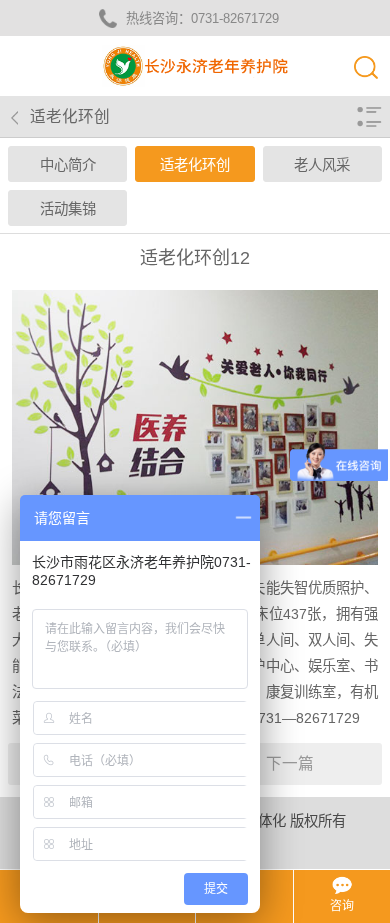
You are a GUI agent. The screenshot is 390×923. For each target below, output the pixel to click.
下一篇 (290, 763)
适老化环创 (195, 165)
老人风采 (322, 165)
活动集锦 (68, 209)
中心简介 (68, 165)
